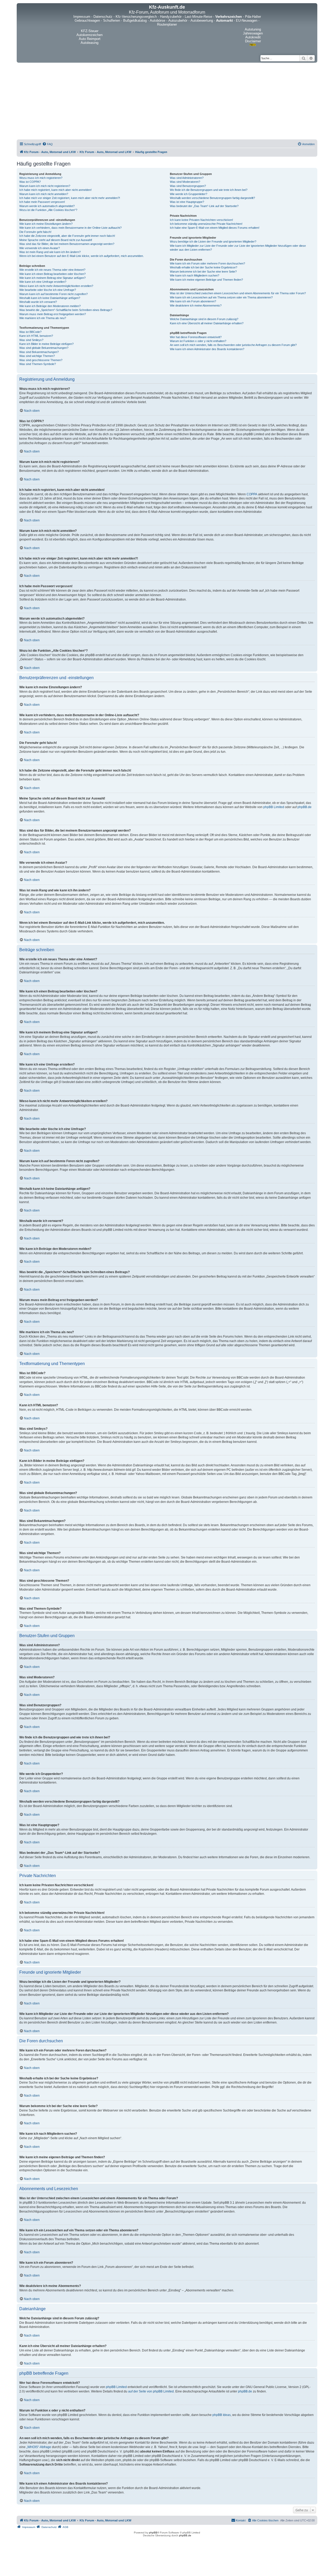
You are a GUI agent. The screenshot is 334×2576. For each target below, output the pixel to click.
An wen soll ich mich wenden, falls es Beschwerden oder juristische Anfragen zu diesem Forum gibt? (233, 345)
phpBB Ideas (222, 2415)
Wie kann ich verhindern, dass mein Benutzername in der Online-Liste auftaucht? (70, 228)
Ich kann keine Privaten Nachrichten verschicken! (201, 220)
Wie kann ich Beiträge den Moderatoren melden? (50, 306)
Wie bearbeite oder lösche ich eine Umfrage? (48, 290)
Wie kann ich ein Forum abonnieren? (193, 301)
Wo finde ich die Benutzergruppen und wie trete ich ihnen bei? (209, 190)
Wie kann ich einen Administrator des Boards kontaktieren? (207, 349)
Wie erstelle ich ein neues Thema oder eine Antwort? (52, 270)
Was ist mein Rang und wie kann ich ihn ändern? (50, 252)
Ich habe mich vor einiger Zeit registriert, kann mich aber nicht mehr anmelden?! (70, 198)
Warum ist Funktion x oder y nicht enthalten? (198, 341)
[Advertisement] (167, 102)
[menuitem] (47, 144)
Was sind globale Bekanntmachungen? (44, 348)
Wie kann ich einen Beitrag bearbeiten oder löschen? (52, 274)
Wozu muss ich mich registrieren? (41, 178)
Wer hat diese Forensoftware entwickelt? (196, 337)
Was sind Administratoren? (187, 178)
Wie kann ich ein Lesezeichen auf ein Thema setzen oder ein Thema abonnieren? (221, 297)
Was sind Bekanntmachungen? (39, 352)
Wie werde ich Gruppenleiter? (189, 194)
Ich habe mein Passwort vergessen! (42, 202)
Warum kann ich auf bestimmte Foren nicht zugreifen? (53, 294)
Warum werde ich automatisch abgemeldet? (47, 206)
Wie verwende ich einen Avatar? (40, 248)
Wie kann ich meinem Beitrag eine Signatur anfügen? (52, 278)
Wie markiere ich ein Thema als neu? (43, 318)
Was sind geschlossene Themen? (41, 360)
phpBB (153, 2533)
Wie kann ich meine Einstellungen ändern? (46, 224)
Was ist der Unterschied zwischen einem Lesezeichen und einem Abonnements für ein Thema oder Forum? (238, 293)
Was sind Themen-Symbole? (38, 364)
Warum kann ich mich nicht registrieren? (45, 186)
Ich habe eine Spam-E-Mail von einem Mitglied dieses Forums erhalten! (215, 228)
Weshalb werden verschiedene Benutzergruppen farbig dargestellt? (212, 198)
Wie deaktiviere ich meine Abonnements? (196, 305)
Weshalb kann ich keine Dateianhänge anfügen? (50, 298)
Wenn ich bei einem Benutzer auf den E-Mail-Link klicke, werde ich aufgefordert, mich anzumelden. (82, 256)
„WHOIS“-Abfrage (39, 2447)
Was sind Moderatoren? (185, 182)
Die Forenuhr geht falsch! (35, 232)
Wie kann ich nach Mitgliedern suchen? (195, 275)
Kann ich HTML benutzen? (36, 336)
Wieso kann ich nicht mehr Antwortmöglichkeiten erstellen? (56, 286)
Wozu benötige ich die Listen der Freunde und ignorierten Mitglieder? (213, 242)
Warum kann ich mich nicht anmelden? (44, 194)
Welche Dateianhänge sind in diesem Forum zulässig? (204, 319)
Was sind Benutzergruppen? (188, 186)
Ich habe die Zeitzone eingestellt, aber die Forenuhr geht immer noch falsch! (67, 236)
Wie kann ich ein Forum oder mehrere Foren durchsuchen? (207, 263)
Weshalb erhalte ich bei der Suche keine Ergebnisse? (204, 267)
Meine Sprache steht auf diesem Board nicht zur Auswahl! (56, 240)
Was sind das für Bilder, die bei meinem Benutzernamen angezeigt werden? (67, 244)
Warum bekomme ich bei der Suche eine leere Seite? (203, 272)
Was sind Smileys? (31, 340)
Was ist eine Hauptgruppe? (187, 202)
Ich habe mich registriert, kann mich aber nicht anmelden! (55, 190)
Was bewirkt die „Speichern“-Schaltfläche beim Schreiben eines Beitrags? (66, 310)
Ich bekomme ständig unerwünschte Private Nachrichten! (206, 224)
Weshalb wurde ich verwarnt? (38, 302)
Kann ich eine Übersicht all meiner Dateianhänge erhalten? (207, 323)
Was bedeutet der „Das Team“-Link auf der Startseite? (204, 206)
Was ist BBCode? (30, 332)
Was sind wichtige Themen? (37, 356)
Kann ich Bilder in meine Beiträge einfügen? (46, 344)
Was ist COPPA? (30, 182)
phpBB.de (305, 807)
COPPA (252, 494)
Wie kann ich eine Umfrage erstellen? (43, 282)
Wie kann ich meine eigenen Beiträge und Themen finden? (206, 280)
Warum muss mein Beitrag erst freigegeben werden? (53, 314)
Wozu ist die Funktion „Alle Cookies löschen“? (48, 210)
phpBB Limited (274, 807)
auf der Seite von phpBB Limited (151, 2391)
